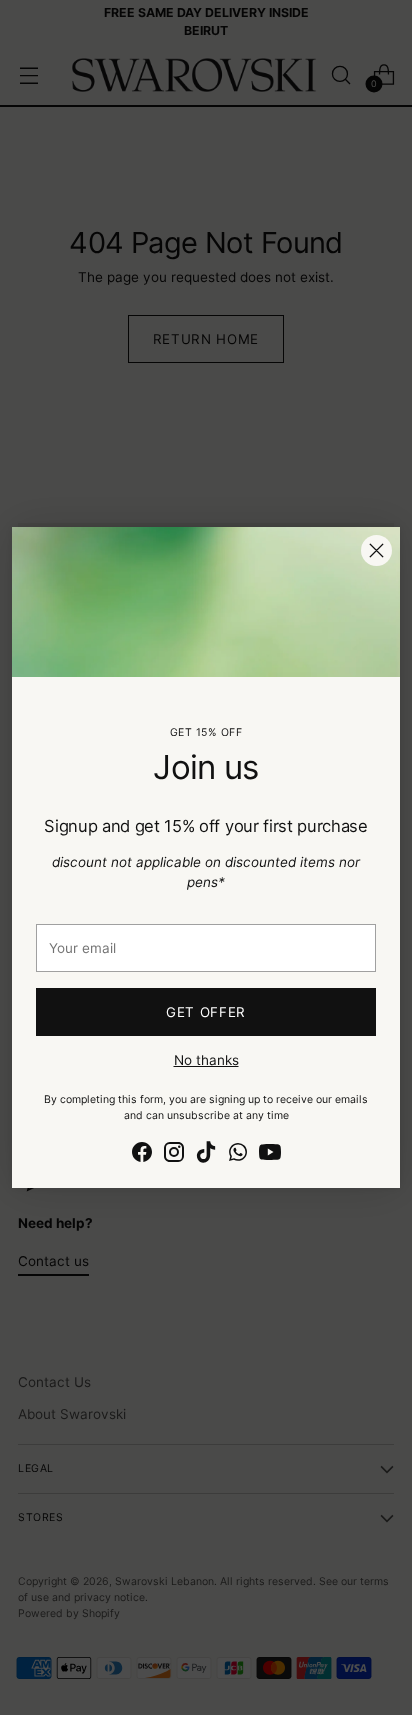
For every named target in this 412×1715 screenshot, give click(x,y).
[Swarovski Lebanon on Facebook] (142, 1154)
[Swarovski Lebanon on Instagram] (174, 1154)
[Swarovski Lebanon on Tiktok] (206, 1154)
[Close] (376, 550)
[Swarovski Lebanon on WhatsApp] (238, 1154)
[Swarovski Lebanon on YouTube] (270, 1154)
